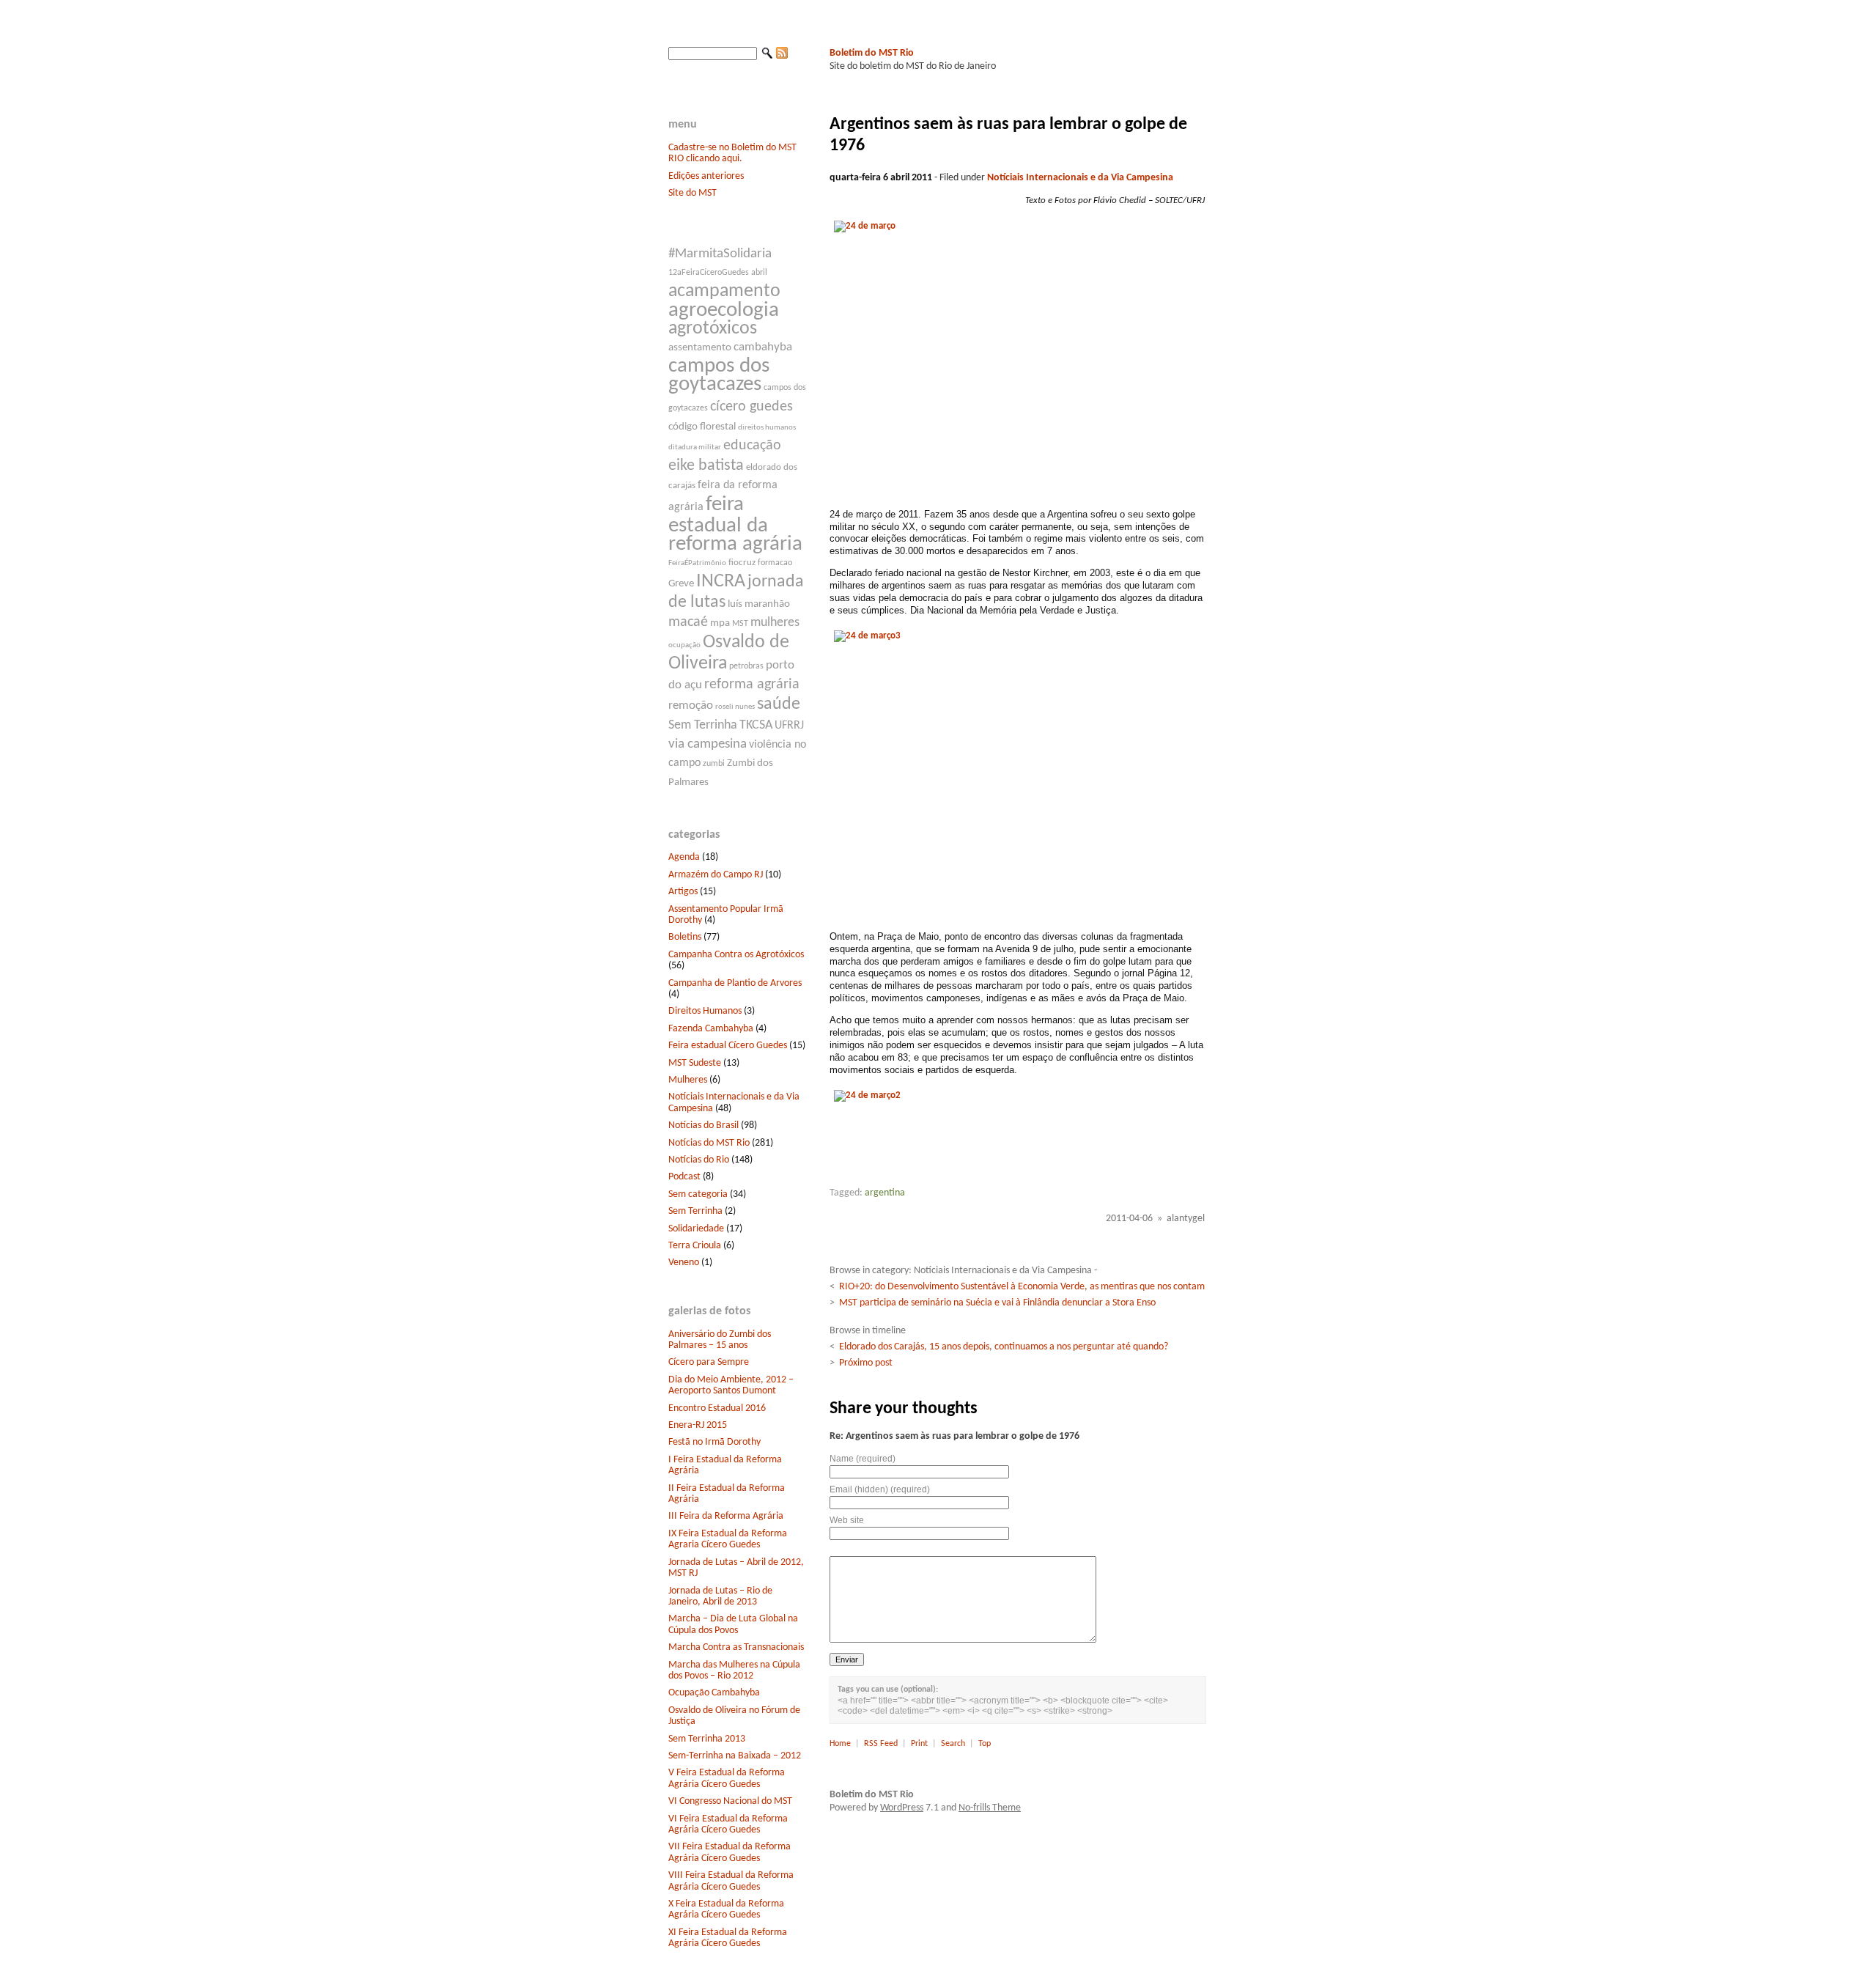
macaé (688, 622)
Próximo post (866, 1363)
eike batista (706, 466)
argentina (885, 1193)
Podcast (684, 1177)
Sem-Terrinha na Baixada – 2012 (735, 1756)
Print (919, 1744)
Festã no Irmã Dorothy (714, 1442)
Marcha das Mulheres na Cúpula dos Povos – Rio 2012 (734, 1670)
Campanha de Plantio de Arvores (735, 983)
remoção (691, 706)
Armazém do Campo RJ (716, 875)
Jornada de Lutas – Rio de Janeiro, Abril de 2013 (720, 1596)
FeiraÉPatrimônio (697, 563)
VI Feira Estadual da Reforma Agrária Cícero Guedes (728, 1824)
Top (985, 1744)
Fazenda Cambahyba (711, 1029)
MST (740, 624)
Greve (681, 584)
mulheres (775, 623)
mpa (720, 623)
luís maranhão (759, 604)
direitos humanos (767, 428)
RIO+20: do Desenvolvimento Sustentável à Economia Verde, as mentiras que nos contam (1022, 1287)
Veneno (684, 1263)
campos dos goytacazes (719, 375)
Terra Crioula (695, 1246)
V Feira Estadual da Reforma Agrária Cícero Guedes (727, 1778)
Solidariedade (696, 1229)
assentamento (700, 348)
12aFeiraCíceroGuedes (709, 273)
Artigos (683, 892)
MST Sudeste (695, 1063)
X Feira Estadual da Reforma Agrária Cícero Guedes (726, 1909)
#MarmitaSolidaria (720, 254)
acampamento (724, 291)
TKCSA (756, 725)
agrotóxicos (713, 329)
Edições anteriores (706, 176)
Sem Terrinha (703, 725)
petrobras (746, 666)
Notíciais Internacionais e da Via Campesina (1080, 178)
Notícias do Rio (699, 1160)
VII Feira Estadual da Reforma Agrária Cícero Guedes (730, 1852)
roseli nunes (735, 707)
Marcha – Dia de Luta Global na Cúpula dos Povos (733, 1624)
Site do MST (693, 193)
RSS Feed (881, 1744)
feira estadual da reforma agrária (735, 524)
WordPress (902, 1808)
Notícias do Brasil (703, 1126)
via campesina (708, 744)
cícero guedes (751, 407)
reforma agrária (752, 685)
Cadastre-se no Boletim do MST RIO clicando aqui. (732, 153)
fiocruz (742, 563)
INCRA (721, 582)
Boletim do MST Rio (872, 53)
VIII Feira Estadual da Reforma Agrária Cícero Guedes (731, 1881)
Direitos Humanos (705, 1011)
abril (759, 273)
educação (752, 446)
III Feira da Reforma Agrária (726, 1516)
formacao (775, 563)
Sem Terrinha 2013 (707, 1739)
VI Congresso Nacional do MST (730, 1801)
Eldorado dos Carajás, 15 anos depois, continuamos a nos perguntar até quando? (1004, 1347)
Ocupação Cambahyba (714, 1693)
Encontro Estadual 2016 (717, 1408)
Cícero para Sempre (709, 1362)
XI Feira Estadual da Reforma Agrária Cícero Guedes (728, 1938)
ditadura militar (695, 447)
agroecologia (724, 310)
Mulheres (688, 1080)
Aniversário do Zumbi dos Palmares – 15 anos (720, 1340)
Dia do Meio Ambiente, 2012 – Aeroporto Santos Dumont (731, 1385)
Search (953, 1744)
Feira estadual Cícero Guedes (728, 1046)
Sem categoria (698, 1194)
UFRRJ (789, 726)
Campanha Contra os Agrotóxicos (736, 955)
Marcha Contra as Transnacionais (736, 1647)
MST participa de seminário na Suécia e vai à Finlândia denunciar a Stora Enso (997, 1303)
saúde (779, 704)
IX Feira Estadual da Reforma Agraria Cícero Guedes (728, 1539)
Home (840, 1744)
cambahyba (763, 347)
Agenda (684, 857)
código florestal (702, 427)
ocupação (684, 645)
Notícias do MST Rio (709, 1143)
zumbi (714, 764)
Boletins (685, 937)
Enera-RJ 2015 (698, 1425)
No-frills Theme (990, 1808)
